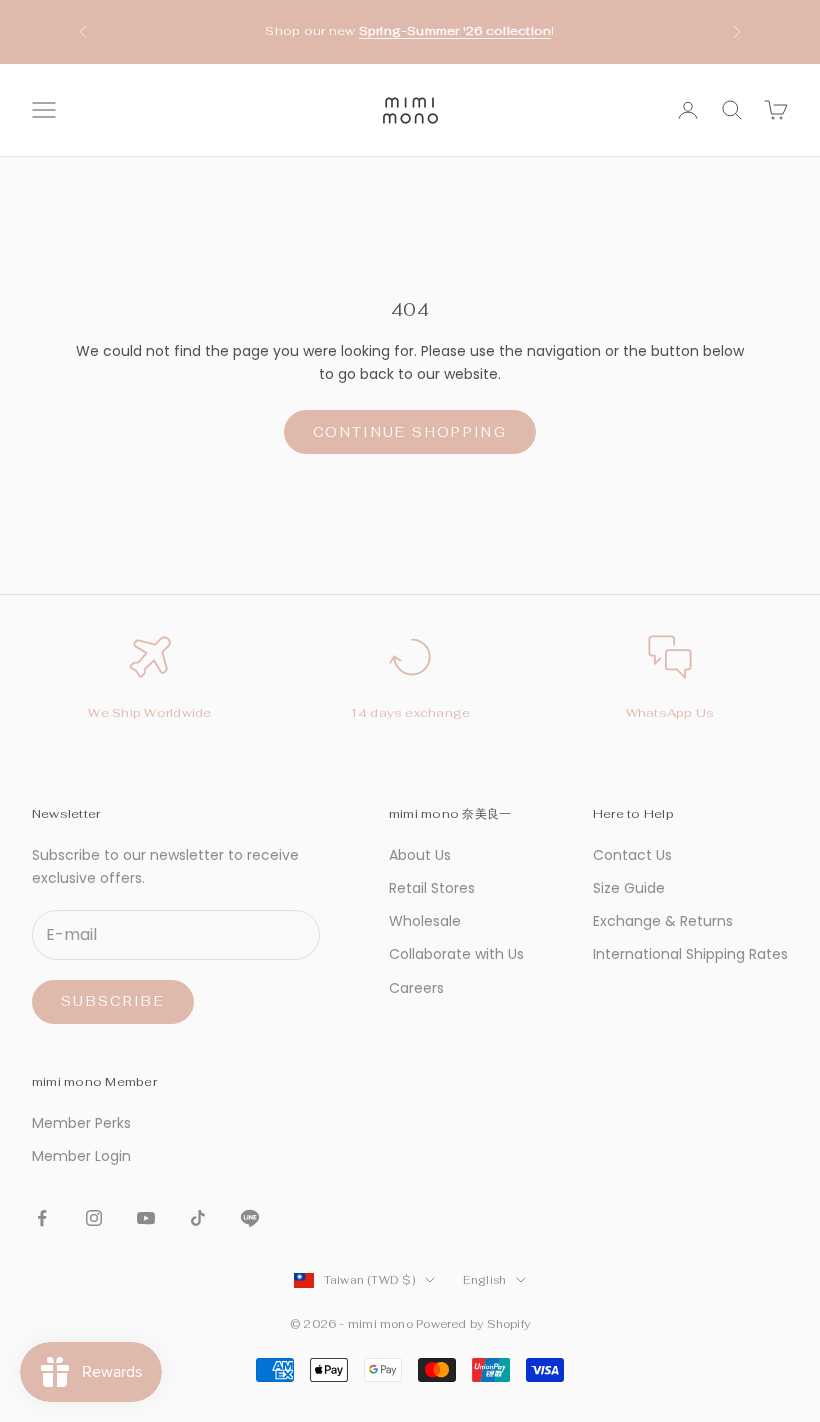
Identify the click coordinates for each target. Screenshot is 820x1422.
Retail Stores (432, 888)
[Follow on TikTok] (198, 1218)
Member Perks (81, 1123)
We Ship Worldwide (149, 713)
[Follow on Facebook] (42, 1218)
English (485, 1280)
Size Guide (629, 888)
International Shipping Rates (690, 954)
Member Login (81, 1156)
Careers (416, 988)
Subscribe (113, 1001)
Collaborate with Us (456, 954)
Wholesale (425, 921)
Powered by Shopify (473, 1324)
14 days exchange (410, 713)
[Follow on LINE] (250, 1218)
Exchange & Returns (663, 921)
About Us (420, 855)
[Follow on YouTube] (146, 1218)
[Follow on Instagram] (94, 1218)
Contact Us (632, 855)
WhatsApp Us (670, 713)
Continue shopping (410, 432)
